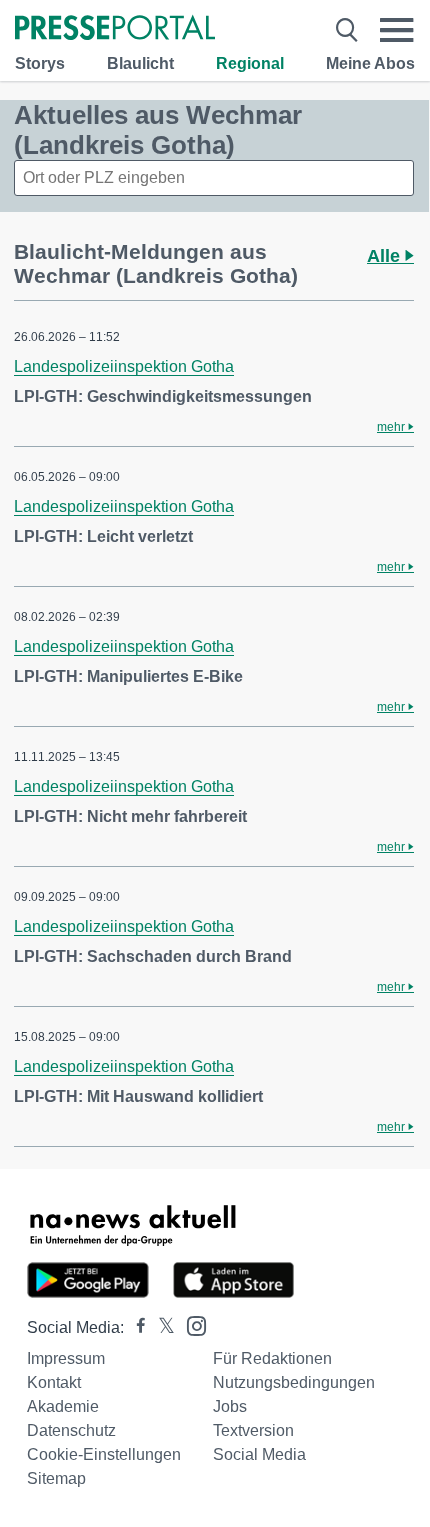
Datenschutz (71, 1430)
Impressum (66, 1358)
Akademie (63, 1406)
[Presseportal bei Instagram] (190, 1324)
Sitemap (56, 1478)
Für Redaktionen (272, 1358)
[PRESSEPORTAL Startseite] (115, 29)
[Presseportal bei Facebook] (135, 1327)
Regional (250, 63)
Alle (386, 256)
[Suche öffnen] (347, 30)
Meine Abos (370, 63)
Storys (40, 63)
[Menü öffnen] (397, 30)
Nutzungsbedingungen (294, 1382)
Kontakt (54, 1382)
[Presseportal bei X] (160, 1327)
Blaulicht (140, 63)
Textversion (253, 1430)
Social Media (259, 1454)
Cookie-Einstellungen (104, 1454)
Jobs (230, 1406)
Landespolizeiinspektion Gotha (124, 366)
